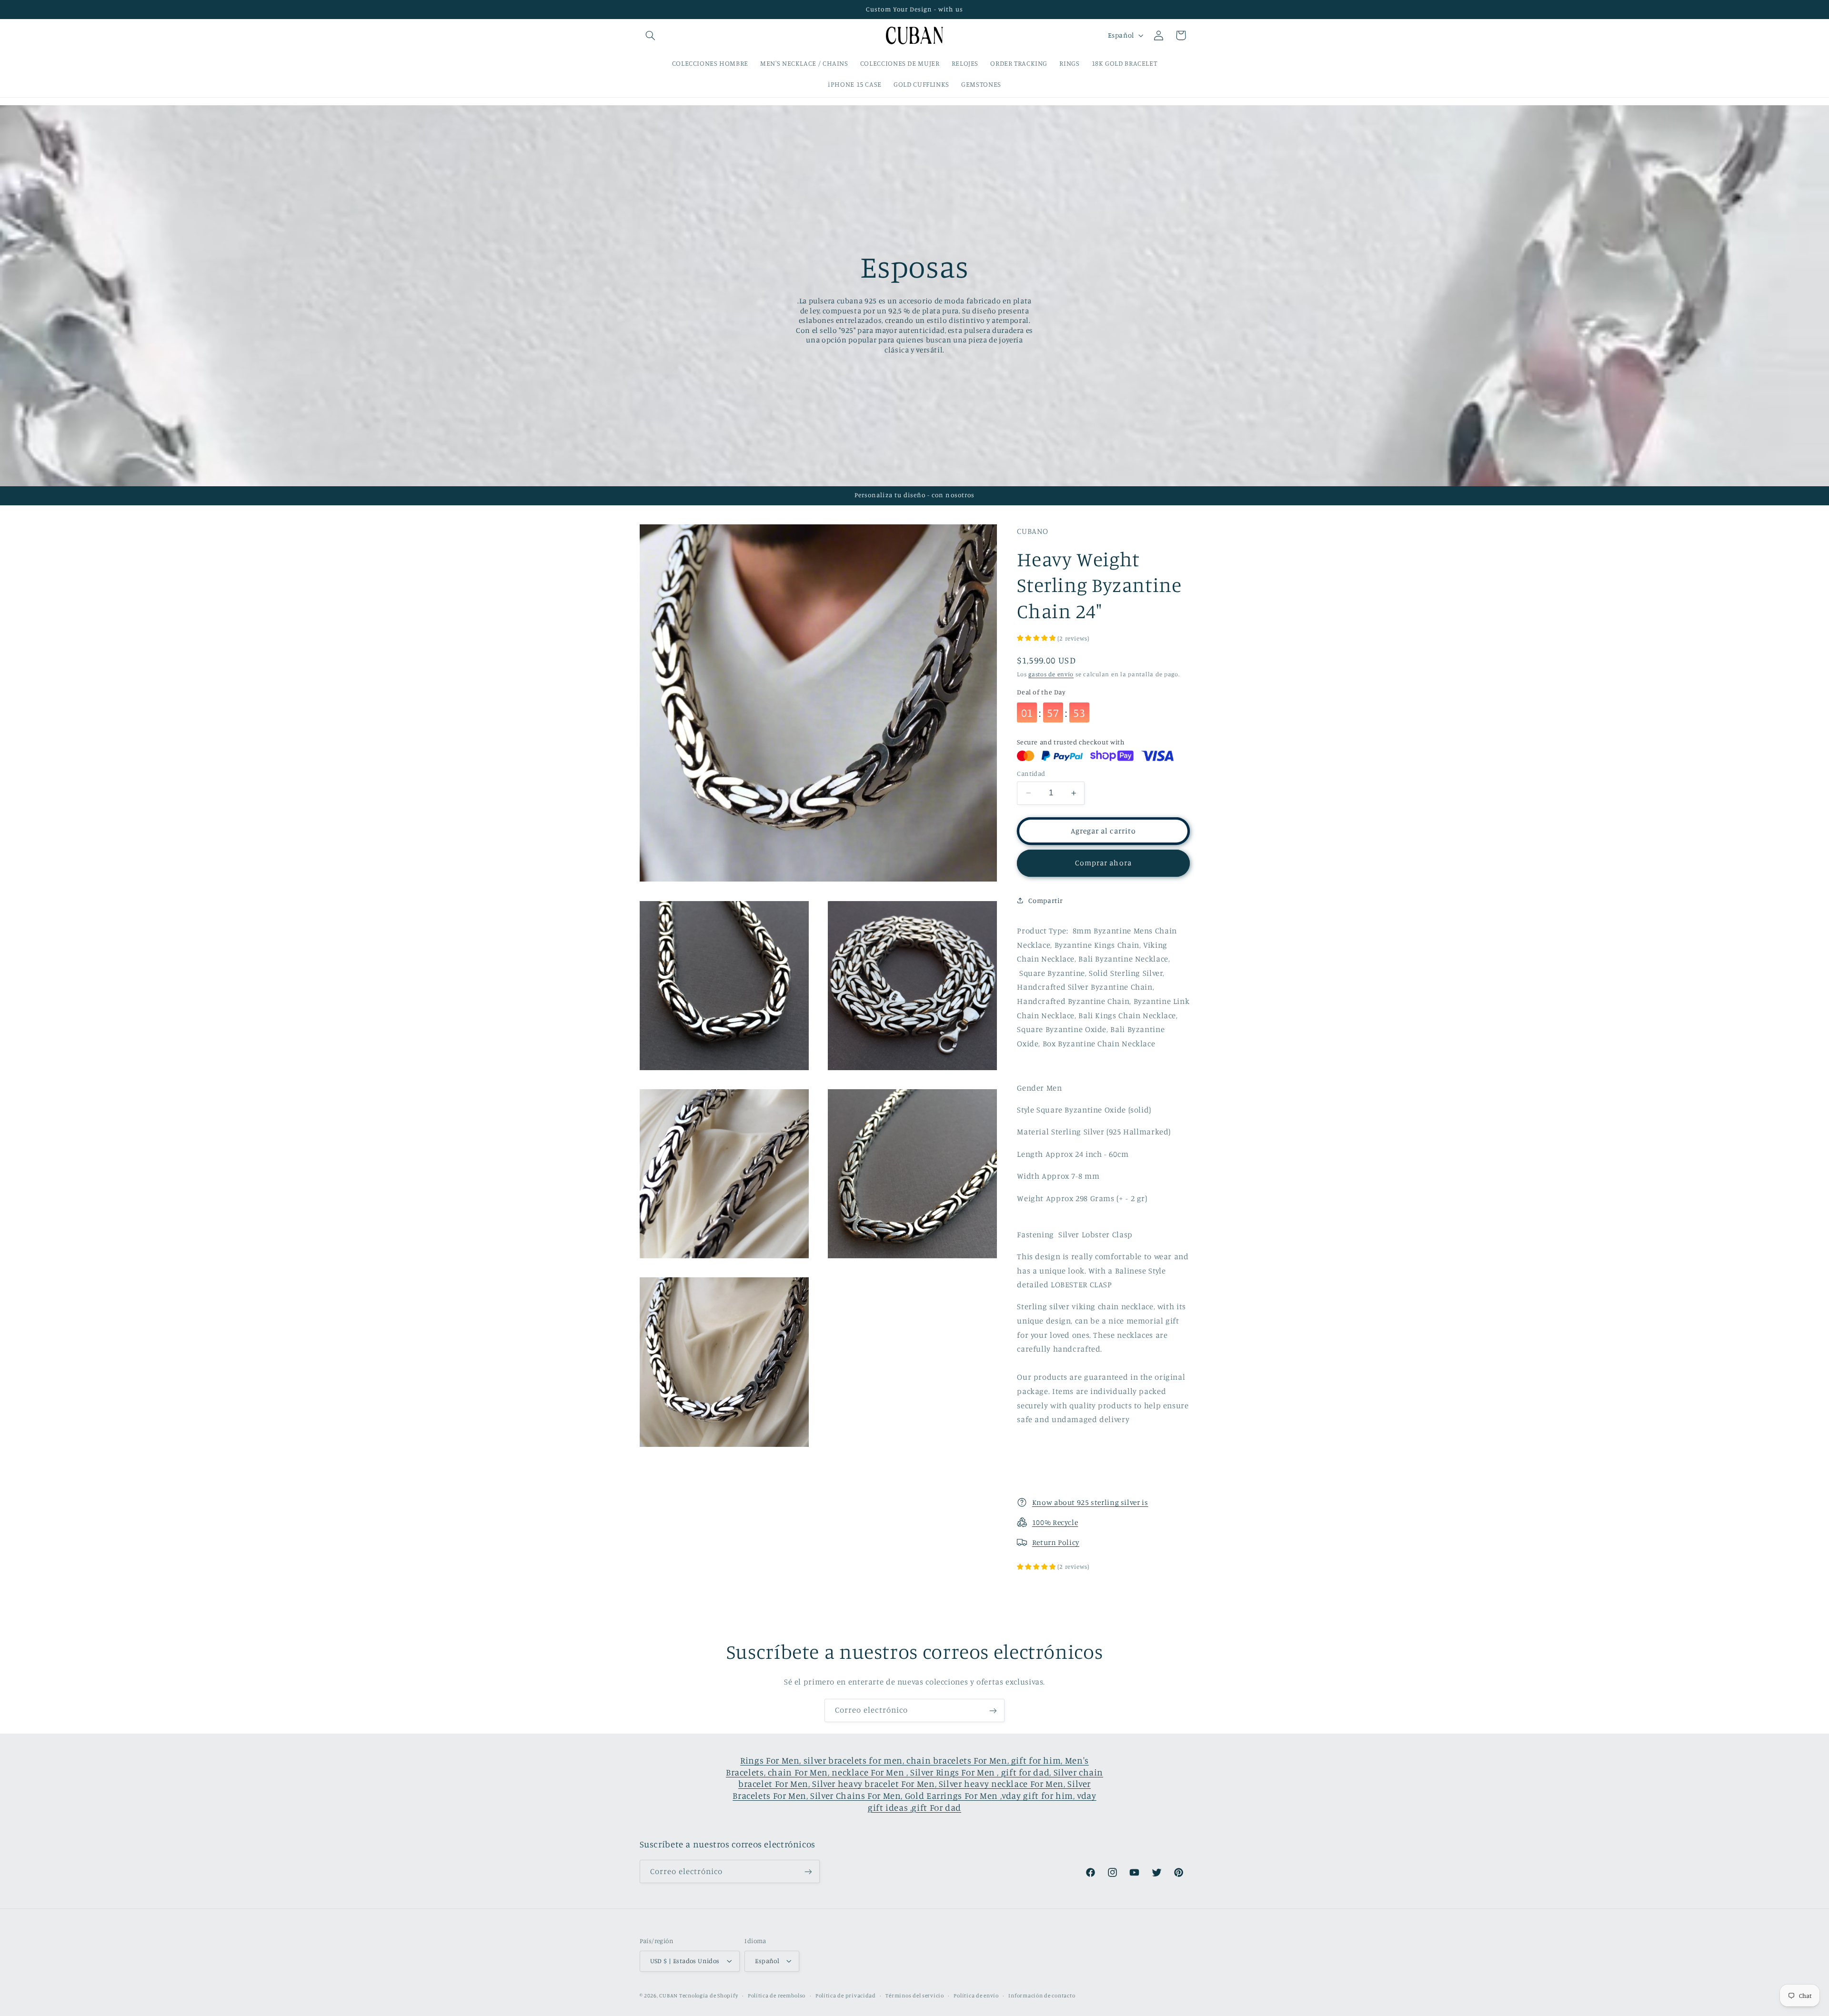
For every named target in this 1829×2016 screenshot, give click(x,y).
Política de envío (976, 1996)
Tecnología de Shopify (708, 1996)
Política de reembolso (777, 1996)
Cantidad (1031, 773)
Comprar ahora (1103, 863)
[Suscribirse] (993, 1710)
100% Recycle (1055, 1522)
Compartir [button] (1046, 900)
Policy (1069, 1542)
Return (1045, 1542)
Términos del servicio (914, 1996)
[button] (651, 35)
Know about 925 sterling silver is (1090, 1502)
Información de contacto (1042, 1996)
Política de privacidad (846, 1996)
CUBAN (668, 1996)
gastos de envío (1051, 674)
